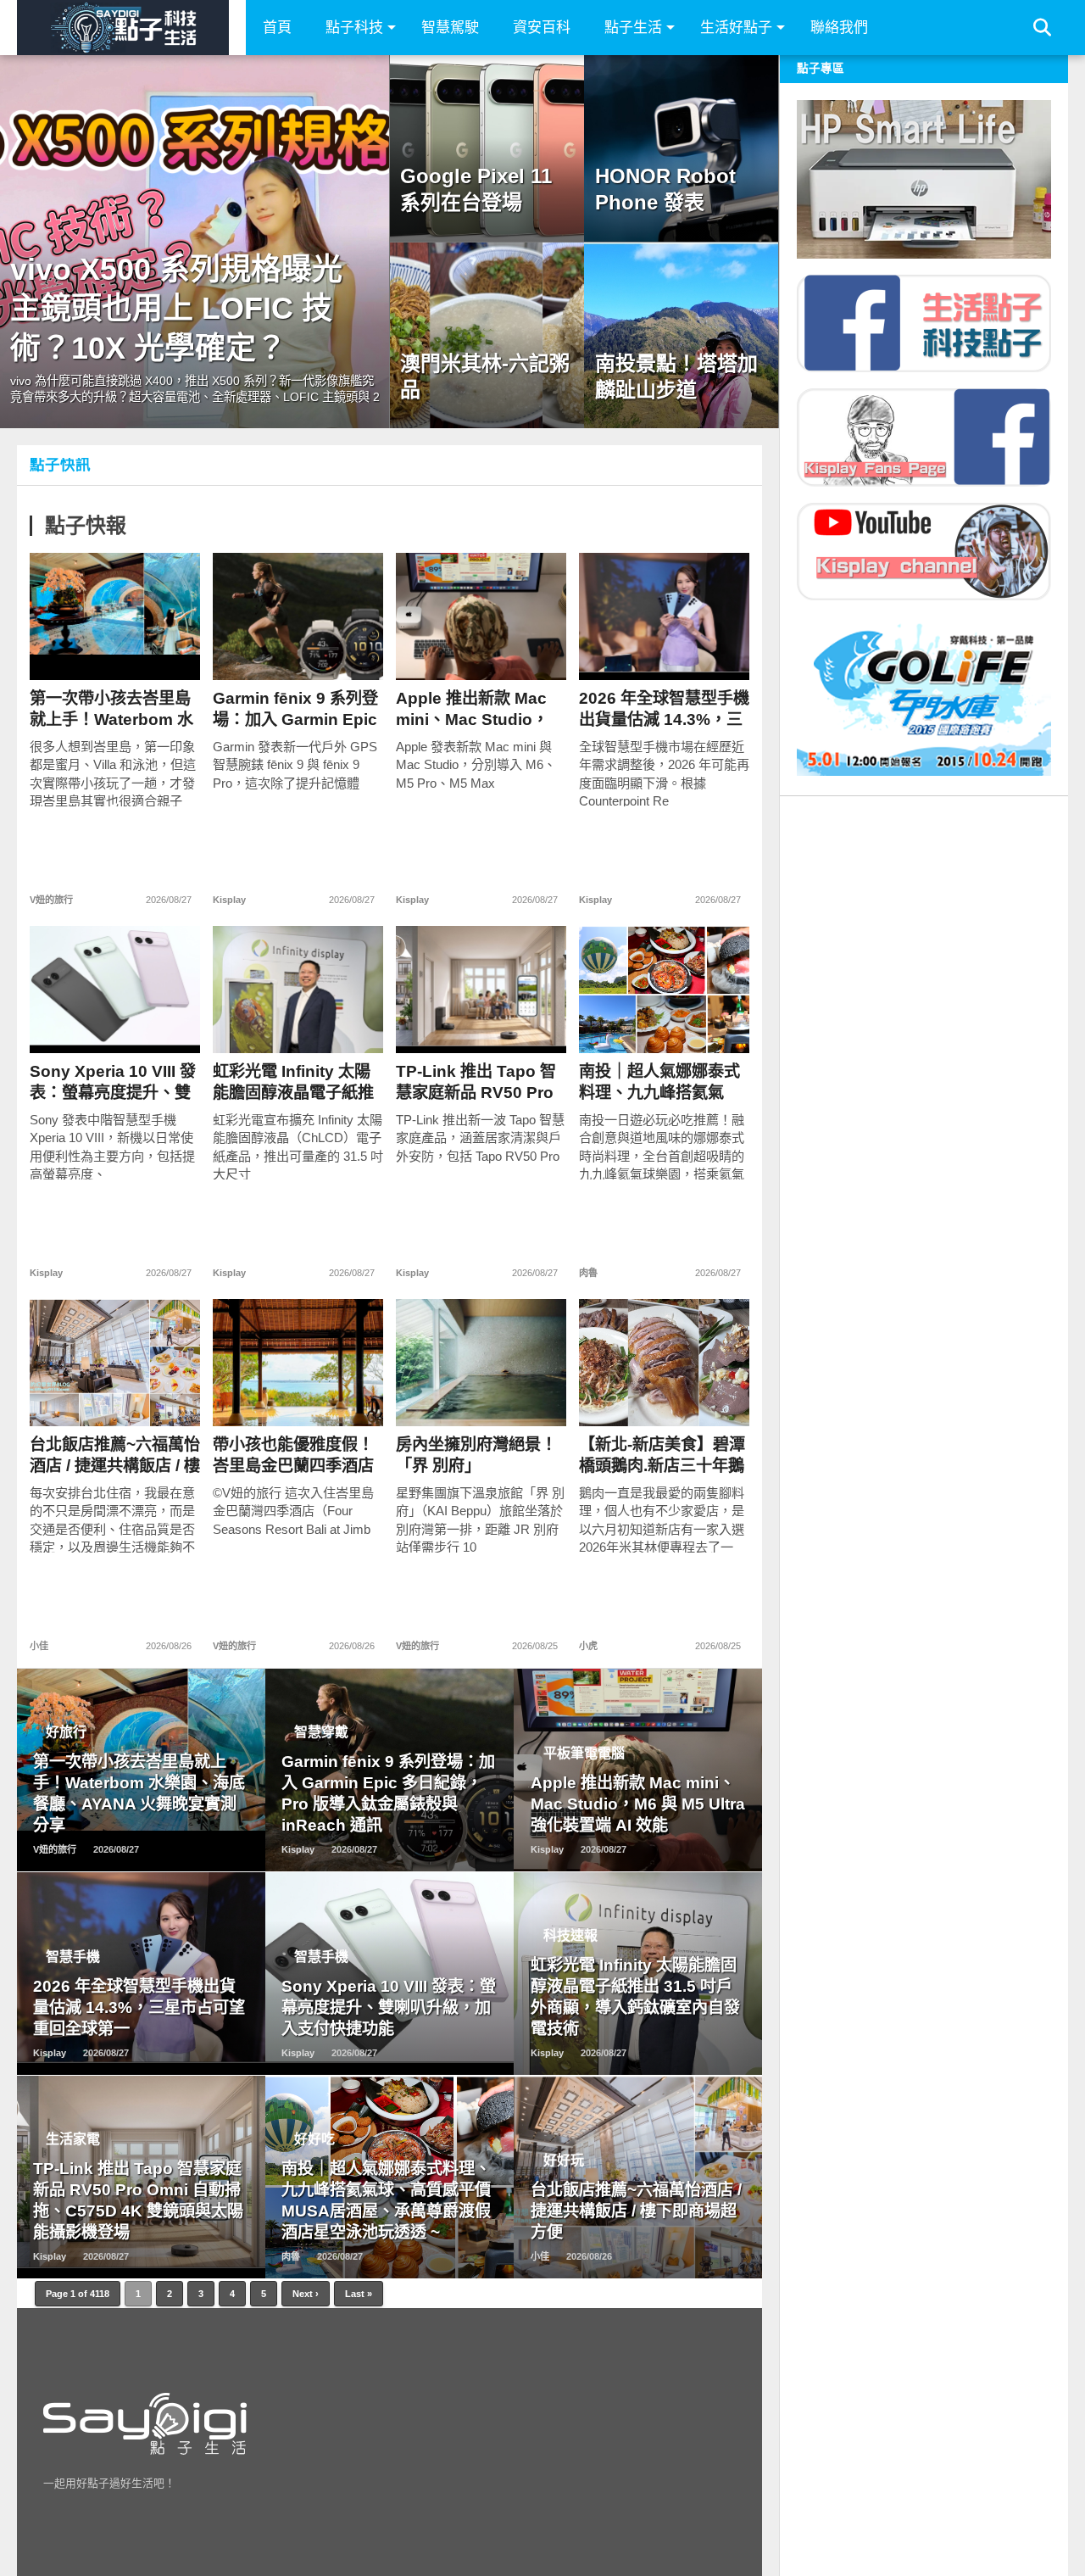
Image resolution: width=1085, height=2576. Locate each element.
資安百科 (542, 28)
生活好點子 (736, 28)
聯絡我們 (839, 28)
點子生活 (633, 28)
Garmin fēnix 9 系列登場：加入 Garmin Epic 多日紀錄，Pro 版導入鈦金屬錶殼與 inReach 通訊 (295, 709)
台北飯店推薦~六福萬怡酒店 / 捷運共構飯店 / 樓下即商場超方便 (115, 1455)
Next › (306, 2294)
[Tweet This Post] (115, 652)
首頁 (277, 28)
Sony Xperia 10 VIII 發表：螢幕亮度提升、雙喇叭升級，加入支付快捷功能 (113, 1082)
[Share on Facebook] (79, 652)
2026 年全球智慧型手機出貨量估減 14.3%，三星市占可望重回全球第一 (664, 709)
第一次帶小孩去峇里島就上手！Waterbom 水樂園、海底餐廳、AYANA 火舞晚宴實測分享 (111, 709)
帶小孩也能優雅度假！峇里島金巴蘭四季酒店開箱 (293, 1455)
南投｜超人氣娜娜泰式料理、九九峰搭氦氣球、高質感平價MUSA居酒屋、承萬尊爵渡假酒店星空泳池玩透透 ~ (659, 1082)
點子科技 (354, 28)
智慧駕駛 (450, 28)
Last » (359, 2294)
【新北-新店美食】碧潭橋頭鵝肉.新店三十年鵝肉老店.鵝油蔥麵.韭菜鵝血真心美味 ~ (664, 1455)
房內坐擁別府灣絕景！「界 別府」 (476, 1455)
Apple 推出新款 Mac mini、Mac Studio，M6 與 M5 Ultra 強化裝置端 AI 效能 (478, 709)
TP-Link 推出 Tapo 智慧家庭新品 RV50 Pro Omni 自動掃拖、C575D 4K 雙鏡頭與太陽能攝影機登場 (477, 1082)
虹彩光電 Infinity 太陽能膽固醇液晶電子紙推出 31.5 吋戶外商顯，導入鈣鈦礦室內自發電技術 (298, 1082)
